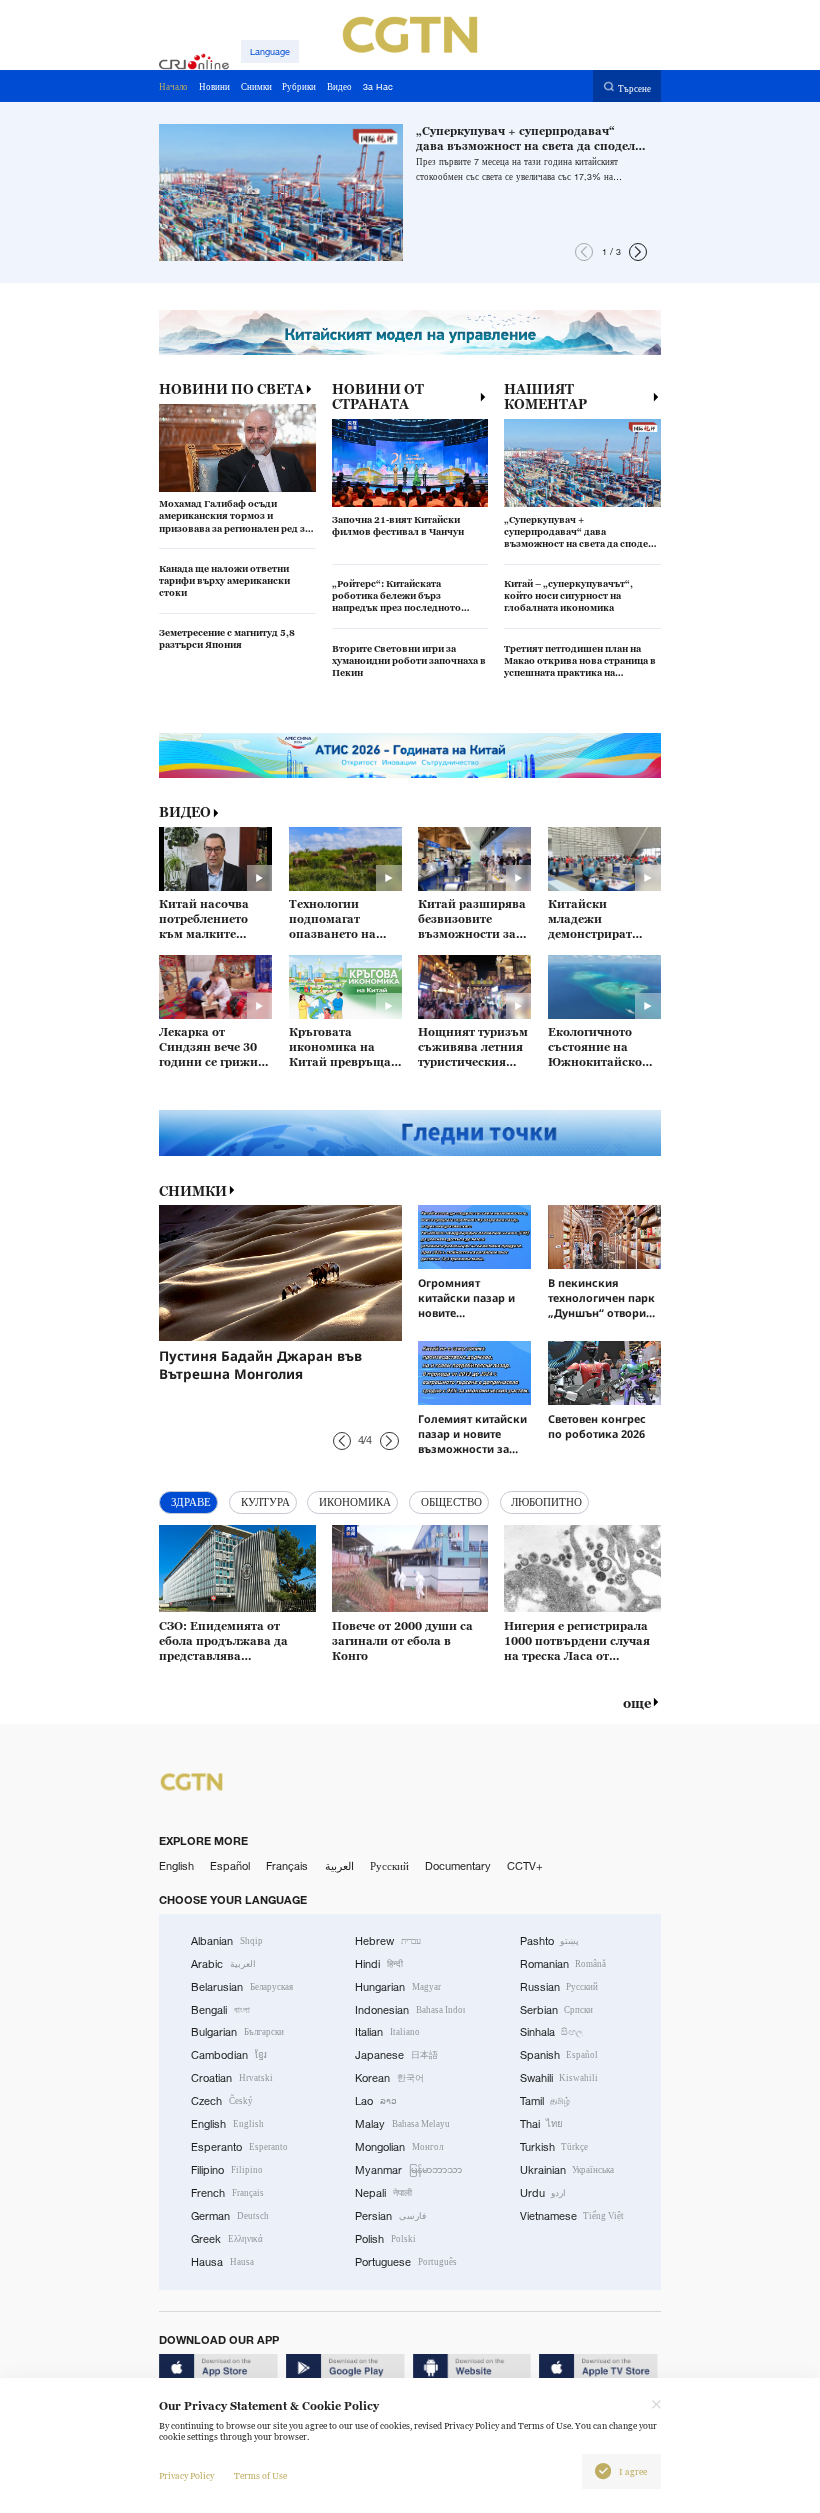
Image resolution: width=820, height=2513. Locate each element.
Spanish (559, 2055)
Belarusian (242, 1987)
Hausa (222, 2262)
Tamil (545, 2101)
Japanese (396, 2055)
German (230, 2216)
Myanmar (408, 2170)
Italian (387, 2032)
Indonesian (410, 2010)
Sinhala (552, 2032)
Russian (559, 1987)
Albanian (227, 1941)
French (227, 2193)
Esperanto (239, 2147)
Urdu (543, 2193)
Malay (402, 2124)
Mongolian (399, 2147)
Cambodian (229, 2055)
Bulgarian (237, 2032)
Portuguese (406, 2262)
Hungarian (398, 1987)
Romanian (563, 1964)
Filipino (227, 2170)
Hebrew (388, 1941)
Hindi (379, 1964)
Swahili (559, 2078)
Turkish (554, 2147)
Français (287, 1866)
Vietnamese (572, 2216)
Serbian (557, 2010)
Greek (227, 2239)
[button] (584, 252)
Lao (376, 2101)
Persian (390, 2216)
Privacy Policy (186, 2476)
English (176, 1866)
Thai (542, 2124)
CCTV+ (525, 1866)
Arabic (223, 1964)
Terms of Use (260, 2476)
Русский (389, 1866)
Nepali (383, 2193)
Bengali (220, 2010)
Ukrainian (567, 2170)
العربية (339, 1866)
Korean (389, 2078)
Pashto (550, 1941)
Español (230, 1866)
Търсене (634, 87)
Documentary (458, 1866)
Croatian (232, 2078)
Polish (385, 2239)
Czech (222, 2101)
